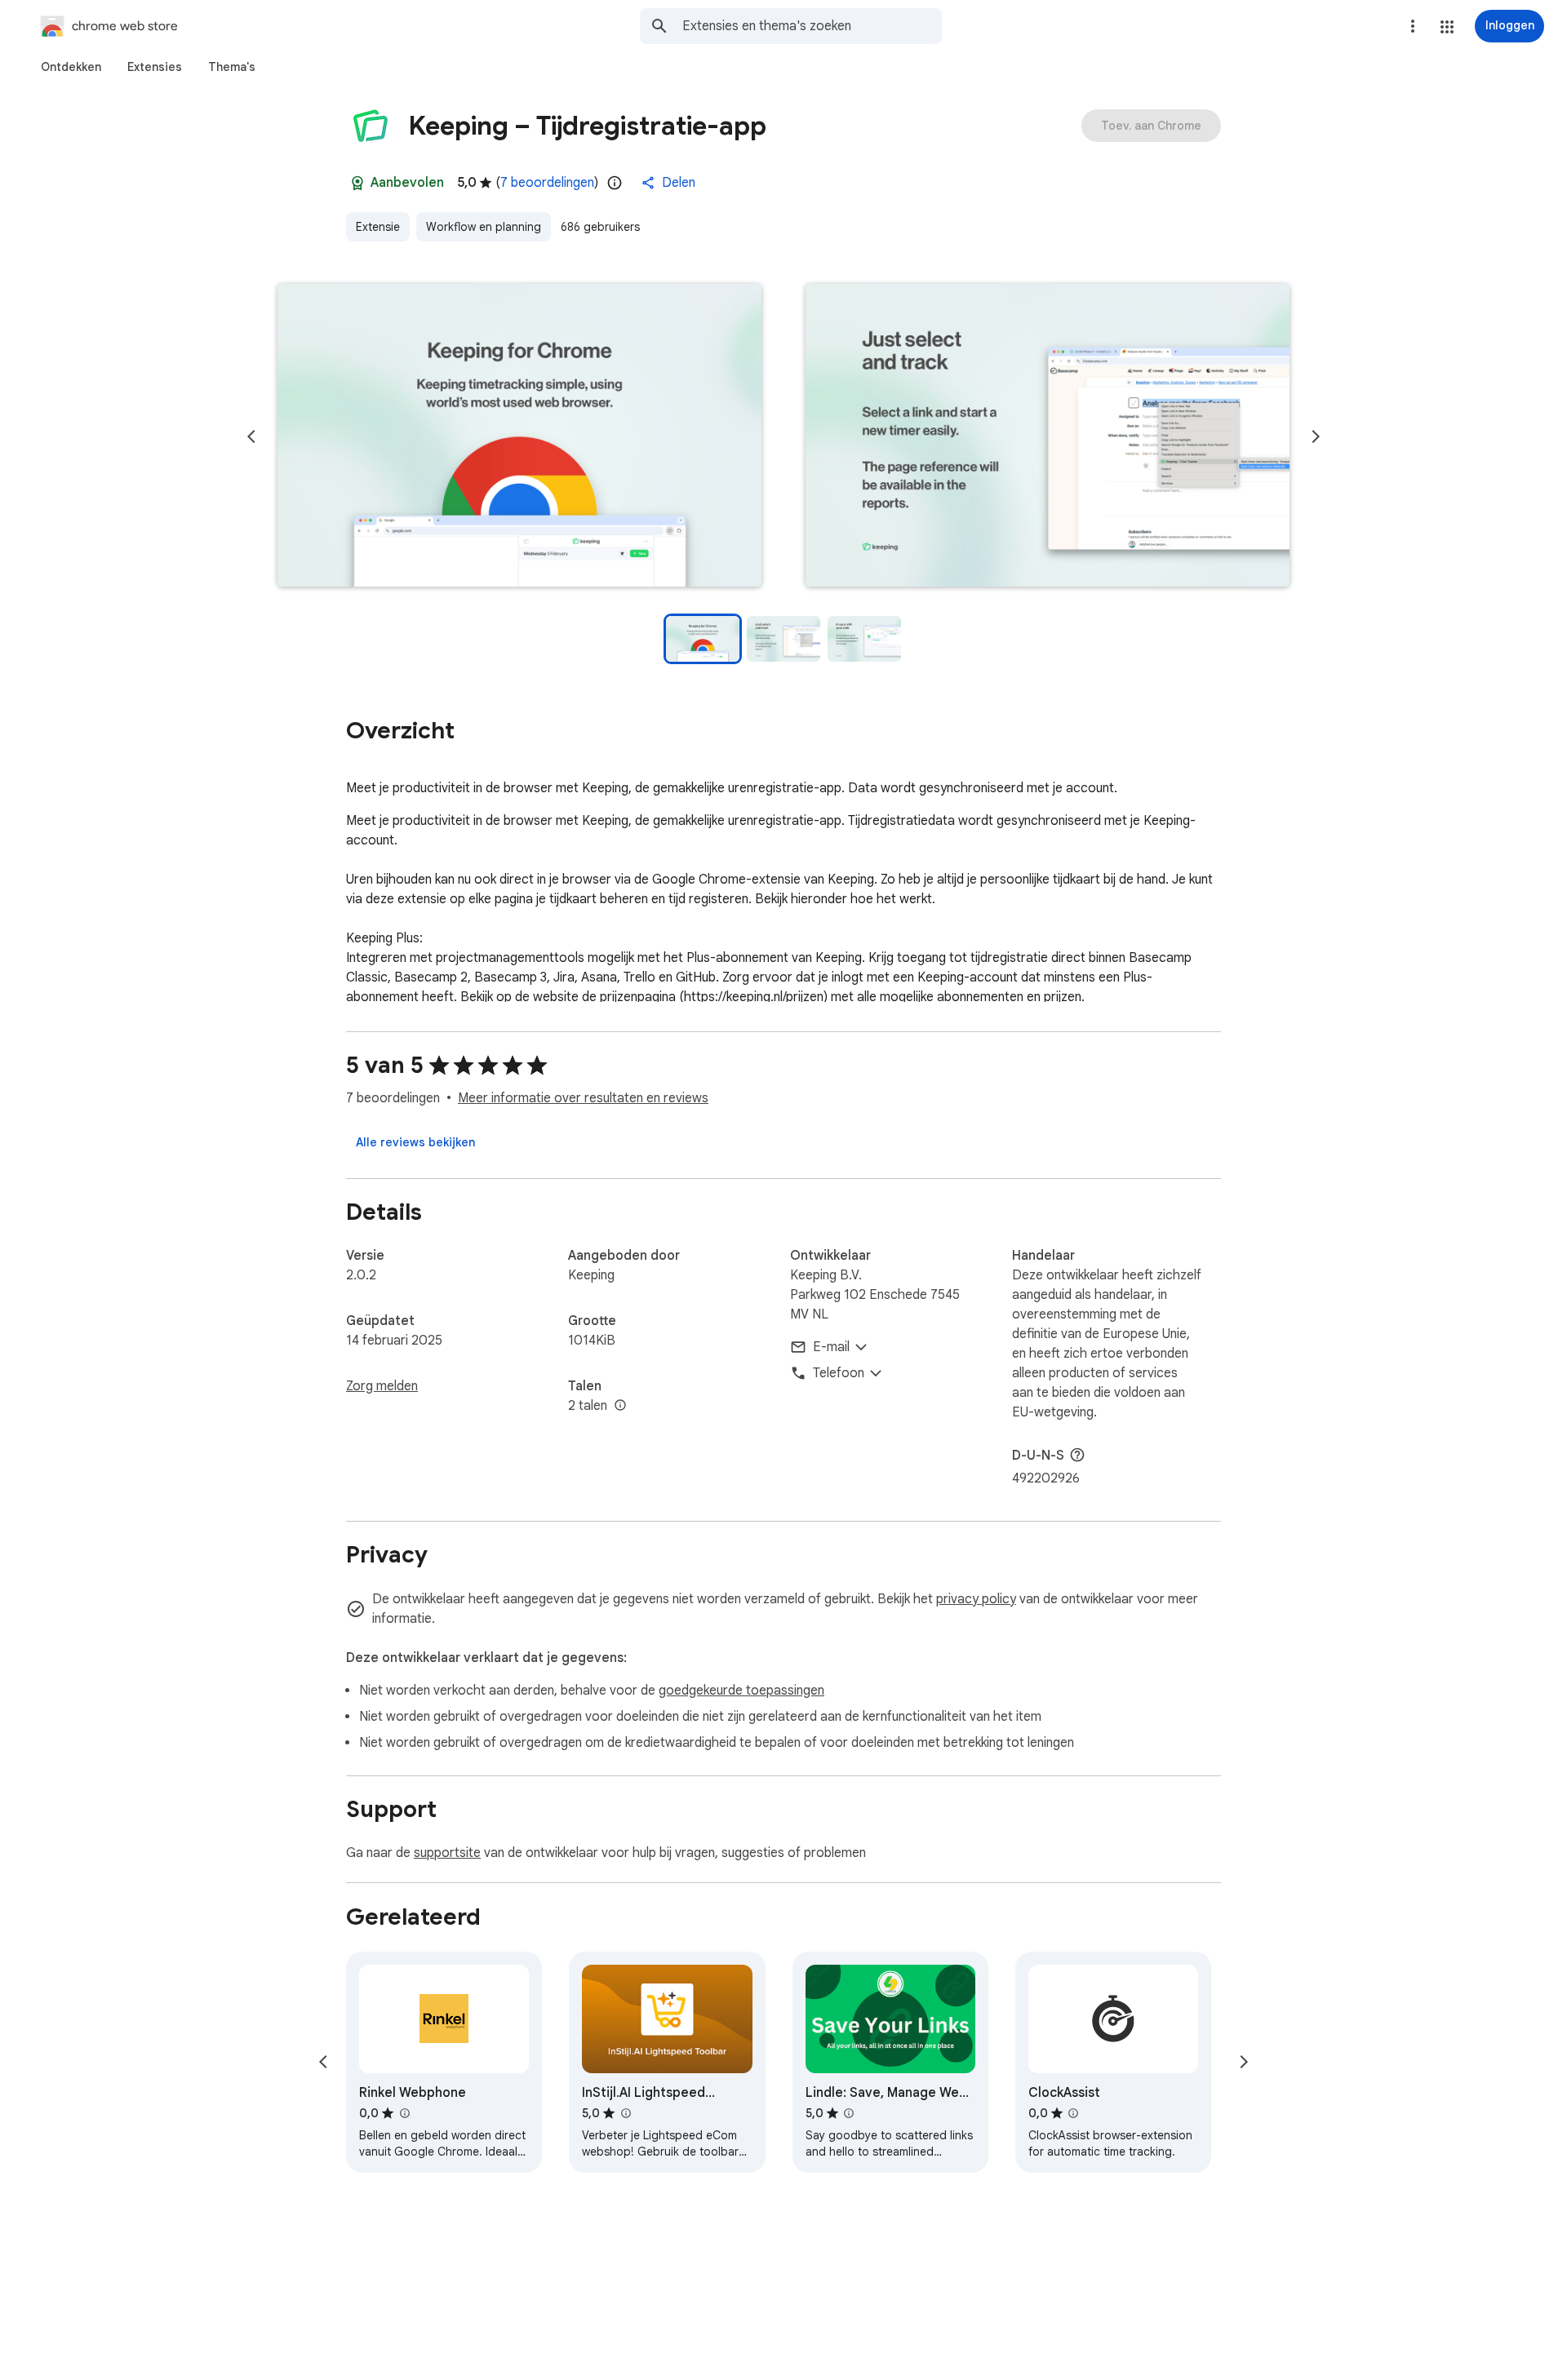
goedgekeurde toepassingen (741, 1691)
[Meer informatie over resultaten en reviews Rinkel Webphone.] (404, 2113)
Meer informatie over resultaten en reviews (583, 1098)
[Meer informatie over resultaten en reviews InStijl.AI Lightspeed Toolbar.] (625, 2113)
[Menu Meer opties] (1413, 26)
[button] (1447, 27)
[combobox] (812, 26)
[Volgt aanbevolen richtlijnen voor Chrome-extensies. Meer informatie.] (357, 183)
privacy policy (976, 1599)
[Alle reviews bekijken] (415, 1142)
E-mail (831, 1347)
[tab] (71, 67)
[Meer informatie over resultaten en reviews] (1077, 1455)
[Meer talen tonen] (620, 1406)
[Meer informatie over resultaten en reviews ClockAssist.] (1073, 2113)
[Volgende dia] (1316, 437)
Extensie (378, 227)
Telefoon (839, 1373)
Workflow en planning (484, 227)
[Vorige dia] (251, 437)
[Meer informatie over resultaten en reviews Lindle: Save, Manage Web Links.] (849, 2113)
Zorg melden (382, 1386)
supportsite (447, 1853)
